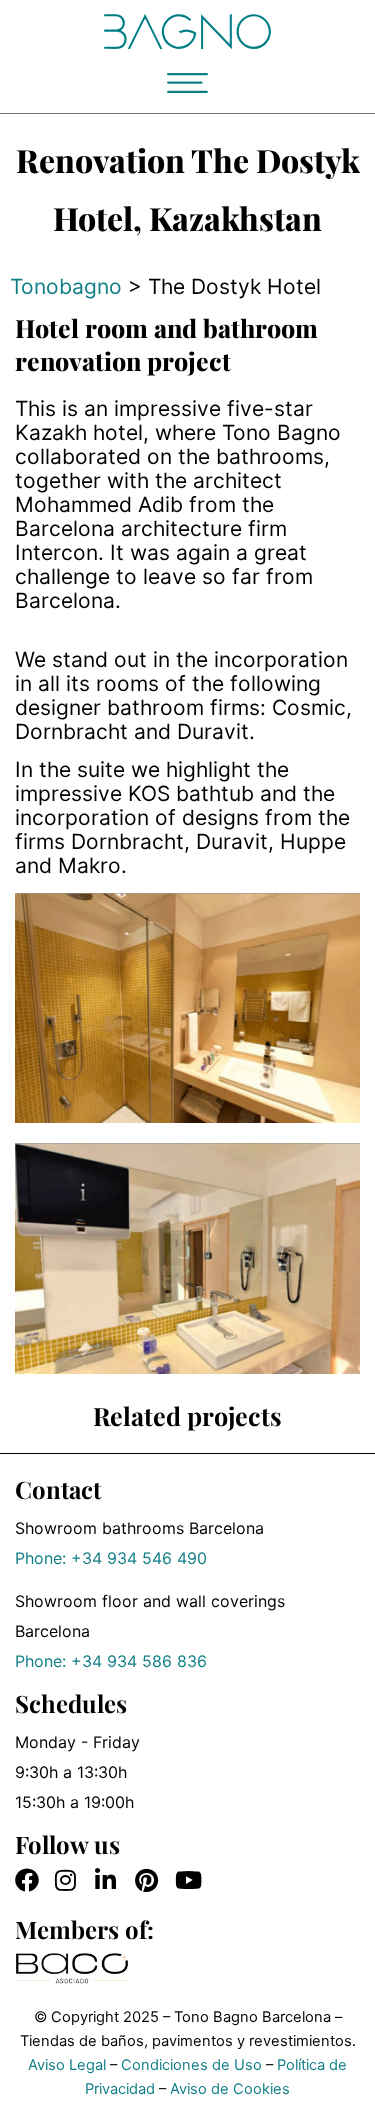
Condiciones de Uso (191, 2065)
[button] (187, 83)
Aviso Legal (67, 2065)
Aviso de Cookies (230, 2089)
